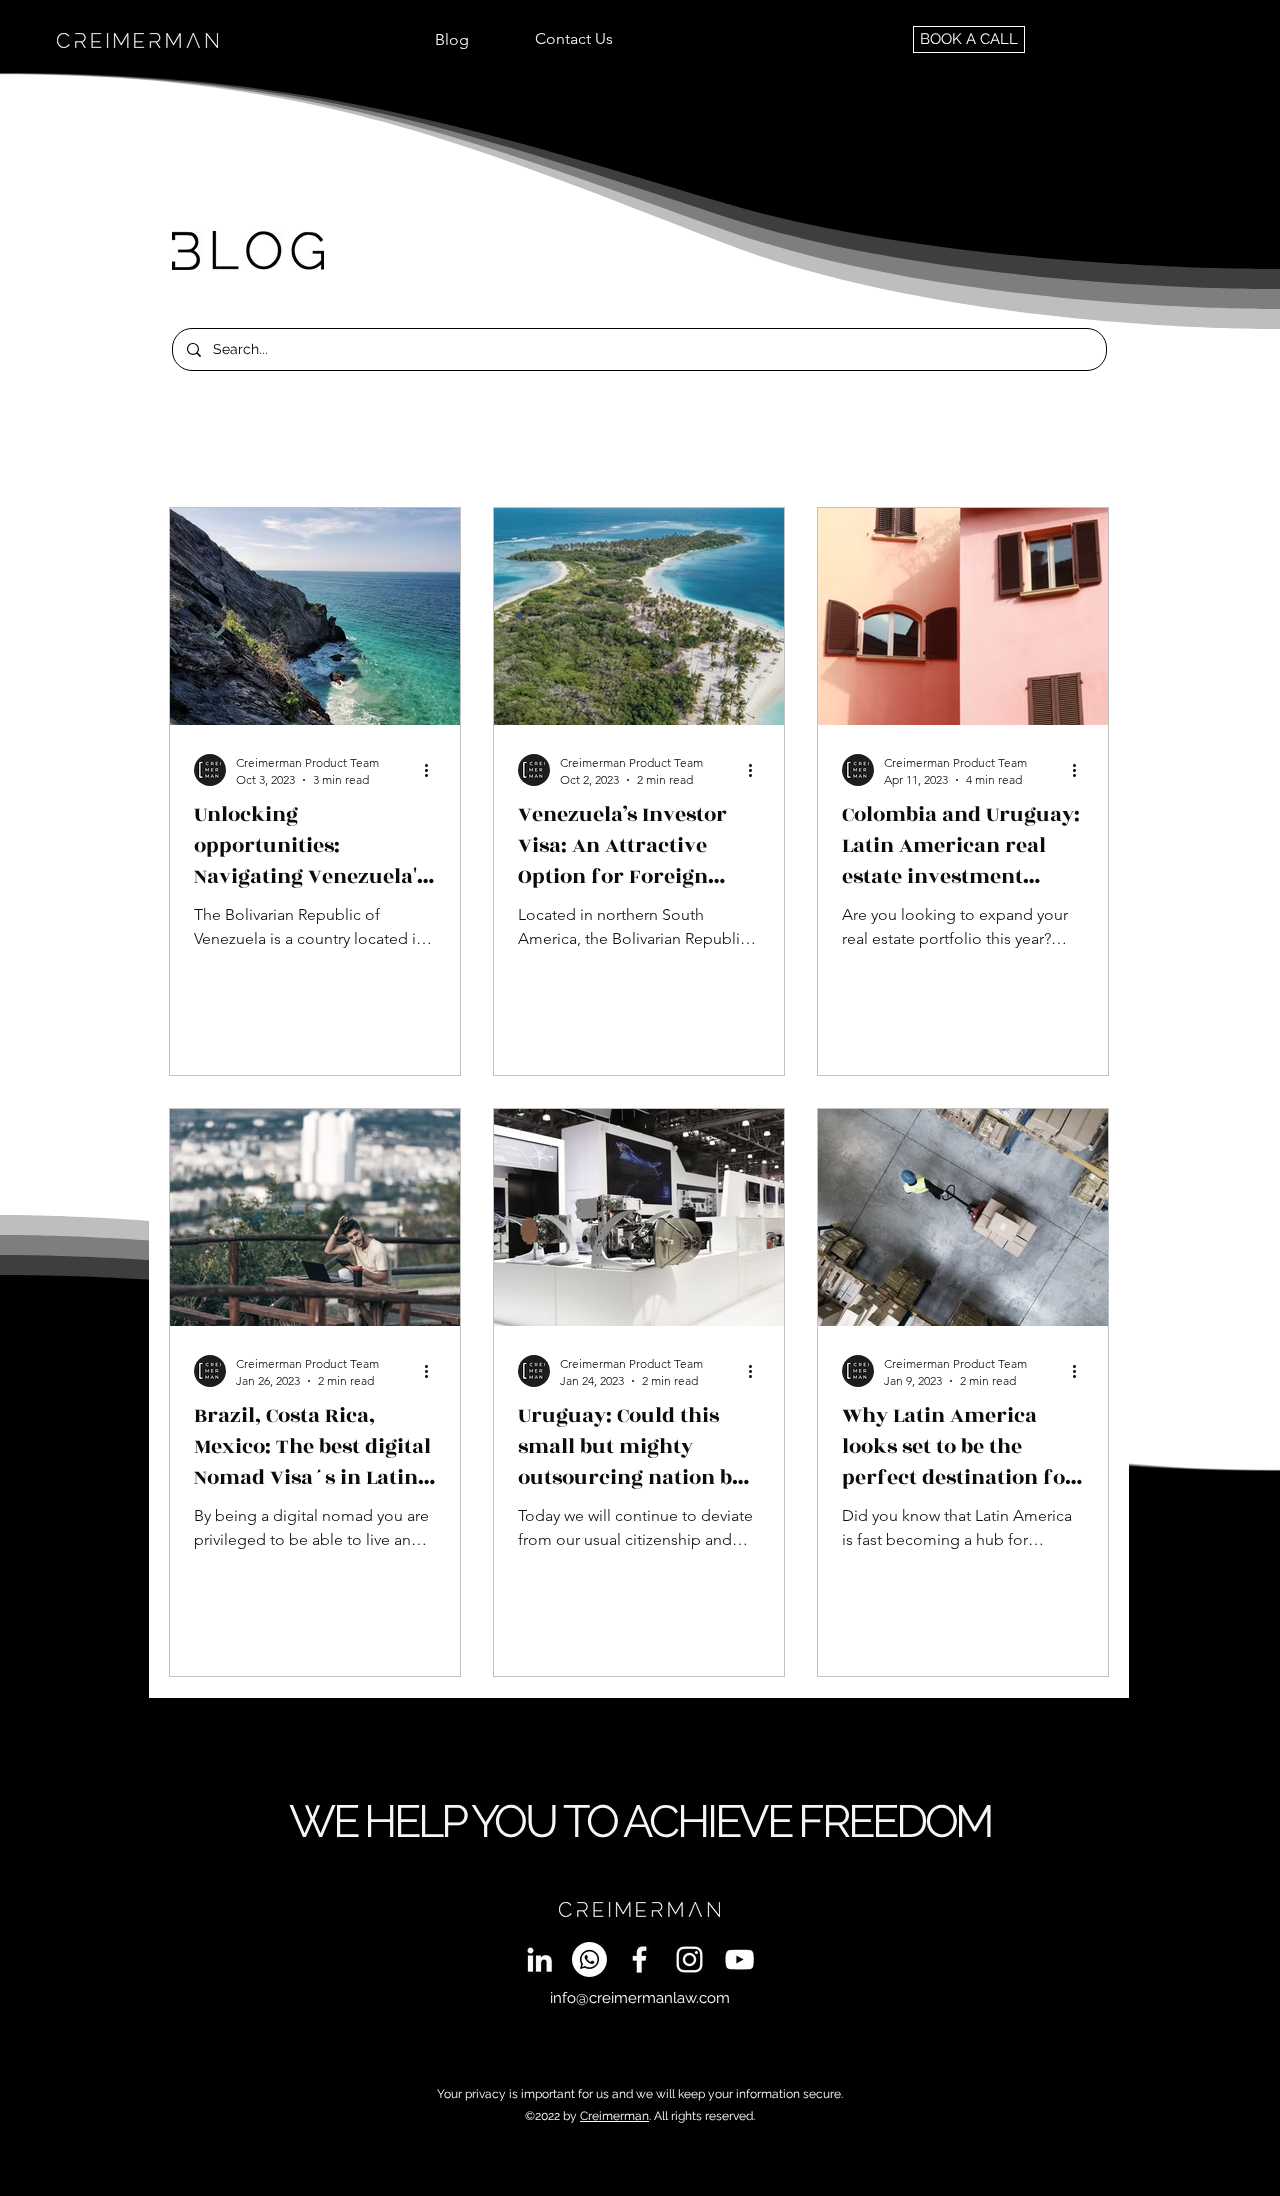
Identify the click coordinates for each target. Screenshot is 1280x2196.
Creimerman (614, 2116)
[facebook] (639, 1959)
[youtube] (739, 1959)
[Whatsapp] (589, 1959)
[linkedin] (539, 1959)
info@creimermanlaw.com (640, 1998)
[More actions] (433, 770)
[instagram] (689, 1959)
